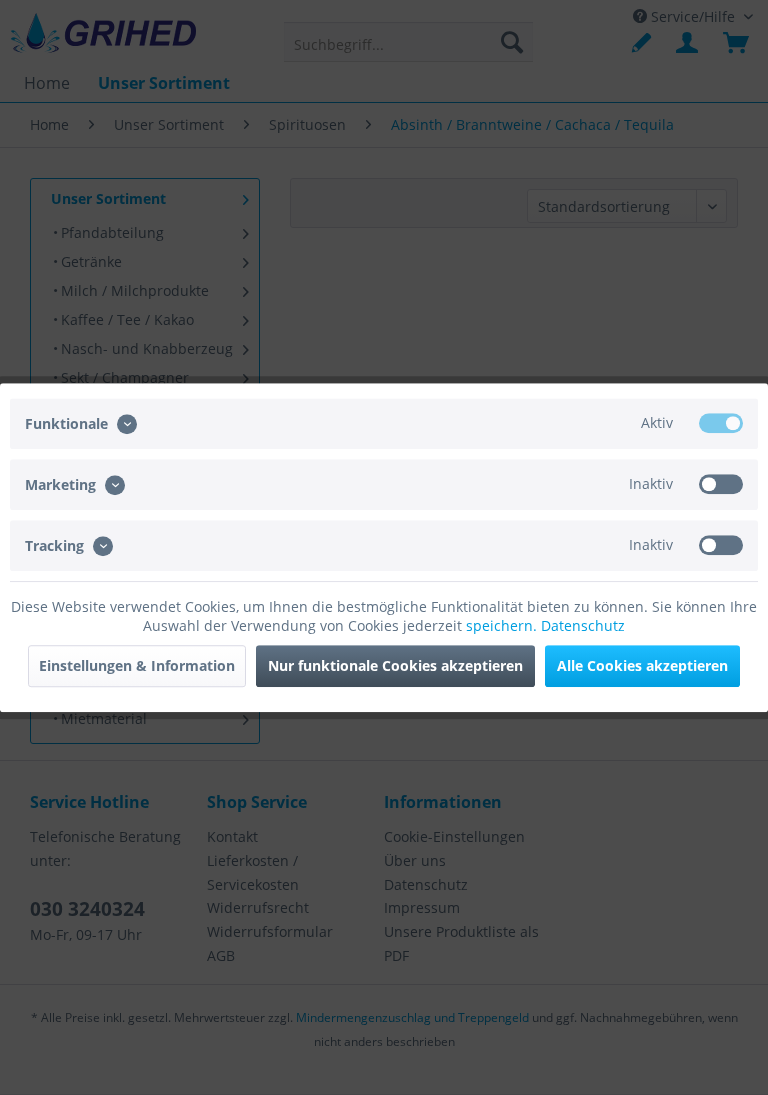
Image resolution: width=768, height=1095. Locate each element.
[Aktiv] (721, 423)
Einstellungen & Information (137, 665)
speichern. (503, 625)
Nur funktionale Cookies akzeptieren (395, 665)
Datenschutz (583, 625)
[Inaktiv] (721, 484)
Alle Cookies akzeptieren (642, 665)
